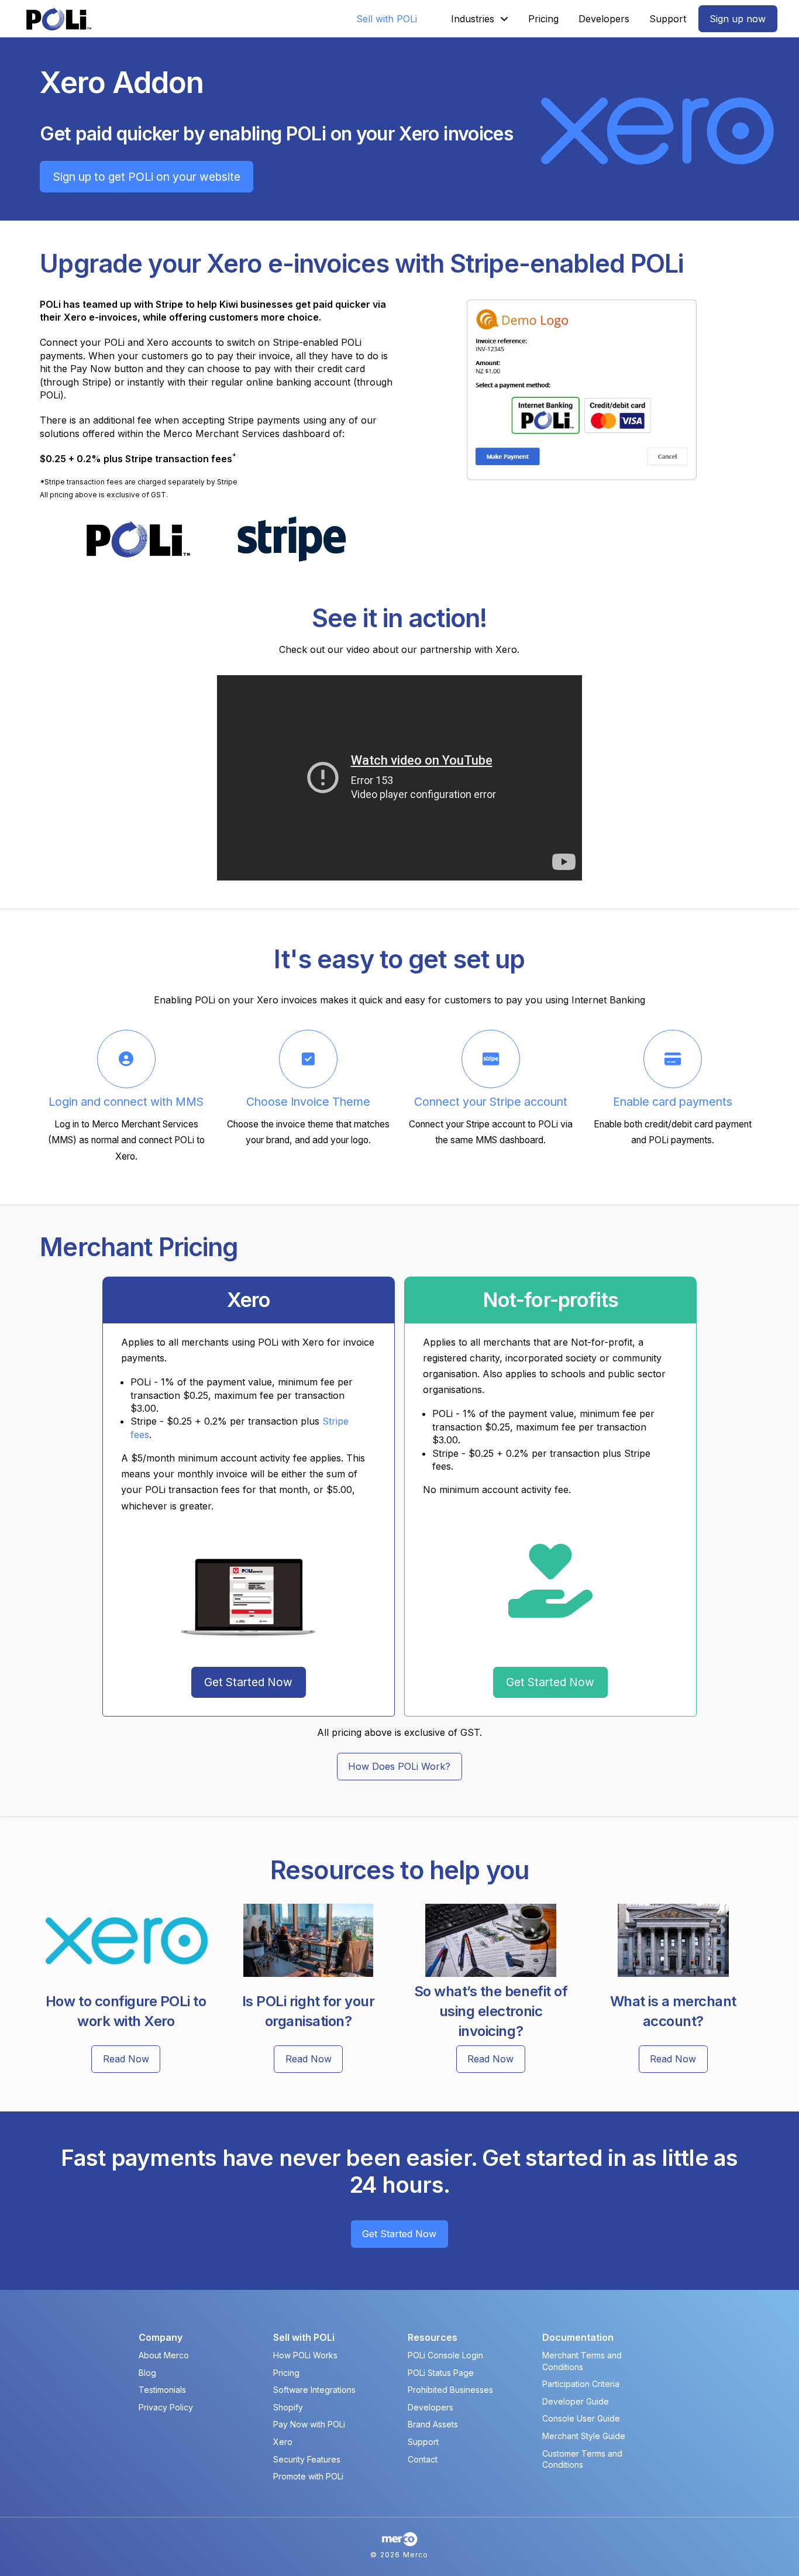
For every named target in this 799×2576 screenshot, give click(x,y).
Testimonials (162, 2390)
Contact (423, 2459)
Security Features (307, 2459)
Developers (431, 2407)
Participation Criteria (581, 2384)
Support (423, 2442)
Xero (283, 2442)
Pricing (286, 2373)
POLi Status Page (441, 2373)
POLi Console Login (445, 2355)
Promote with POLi (308, 2476)
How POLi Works (305, 2355)
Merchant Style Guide (584, 2436)
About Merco (164, 2355)
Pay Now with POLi (309, 2424)
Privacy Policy (166, 2407)
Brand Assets (433, 2424)
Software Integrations (314, 2390)
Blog (147, 2373)
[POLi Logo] (59, 19)
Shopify (288, 2407)
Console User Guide (581, 2418)
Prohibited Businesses (450, 2390)
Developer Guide (576, 2401)
